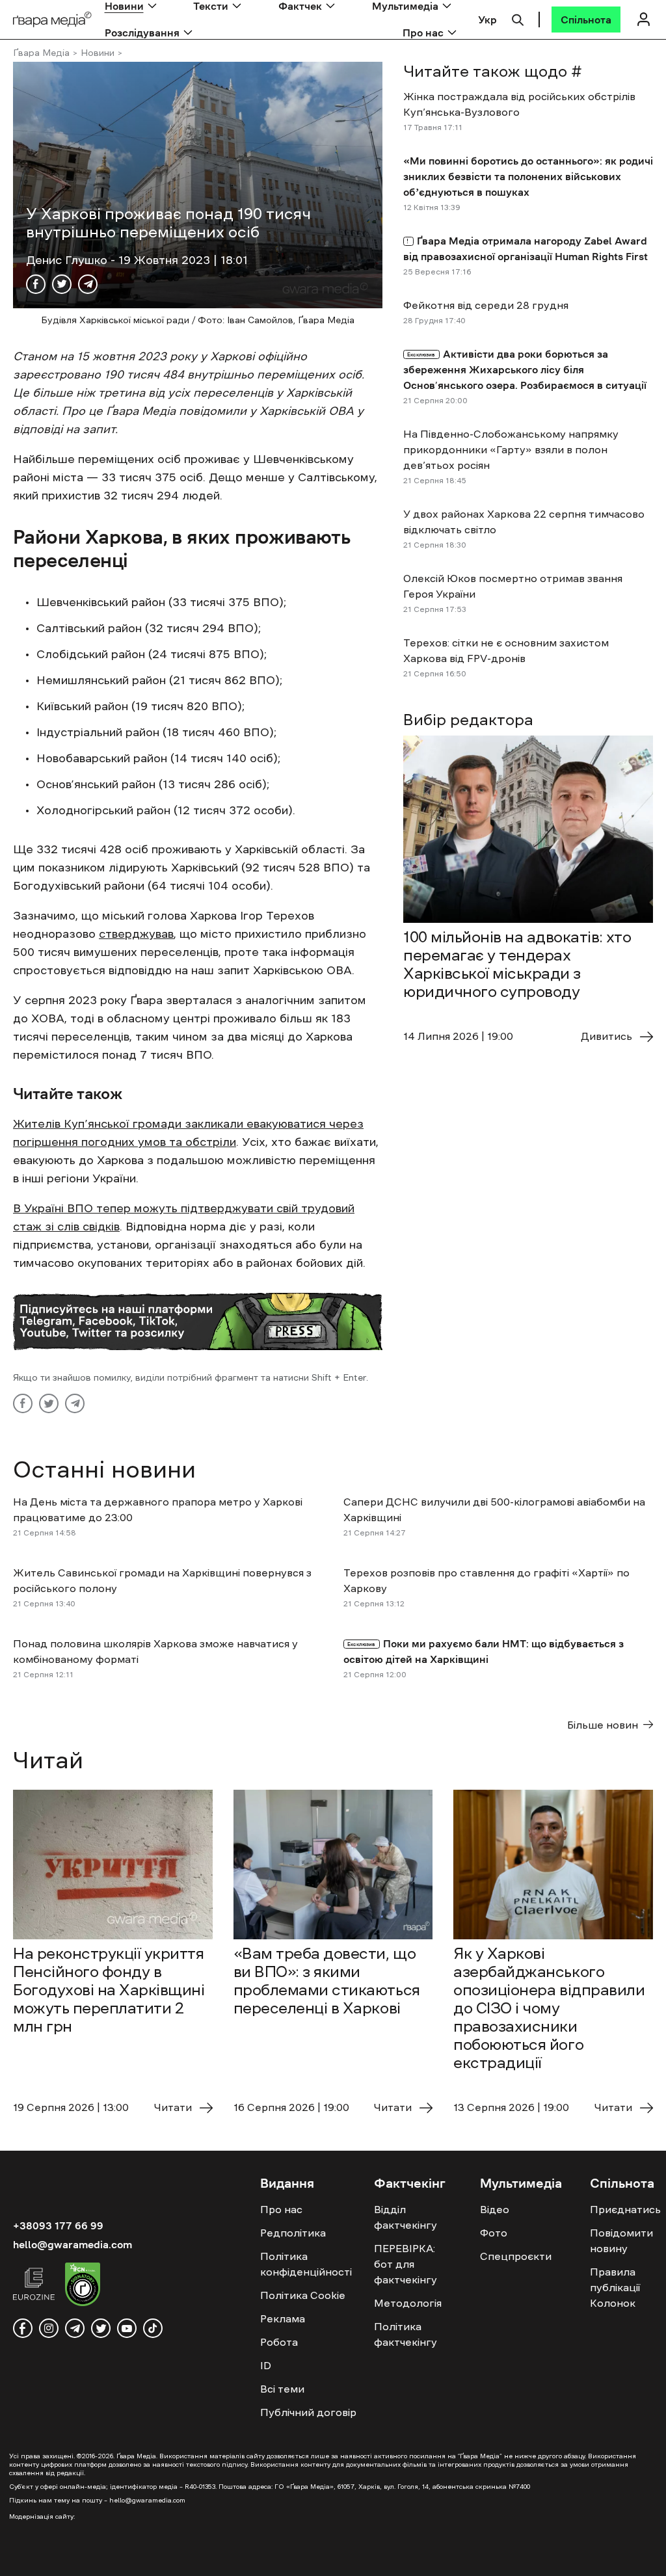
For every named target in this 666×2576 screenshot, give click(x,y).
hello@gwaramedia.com (73, 2244)
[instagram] (49, 2328)
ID (266, 2365)
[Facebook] (36, 284)
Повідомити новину (621, 2240)
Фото (494, 2233)
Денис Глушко (68, 260)
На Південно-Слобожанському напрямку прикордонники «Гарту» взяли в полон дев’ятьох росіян (511, 449)
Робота (279, 2342)
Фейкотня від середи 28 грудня (486, 305)
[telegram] (75, 2328)
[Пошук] (518, 18)
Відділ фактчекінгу (406, 2217)
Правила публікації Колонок (615, 2287)
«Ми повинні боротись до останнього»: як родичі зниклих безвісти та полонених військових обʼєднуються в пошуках (528, 176)
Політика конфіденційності (306, 2264)
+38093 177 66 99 (58, 2225)
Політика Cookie (303, 2295)
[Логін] (643, 19)
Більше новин (603, 1725)
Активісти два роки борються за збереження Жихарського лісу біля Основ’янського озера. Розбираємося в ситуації (525, 369)
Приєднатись (625, 2209)
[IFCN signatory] (83, 2286)
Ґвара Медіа (41, 53)
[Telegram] (88, 284)
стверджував (136, 934)
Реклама (283, 2318)
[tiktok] (153, 2328)
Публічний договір (308, 2412)
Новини (98, 53)
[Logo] (52, 20)
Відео (495, 2209)
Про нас (423, 33)
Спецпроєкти (516, 2256)
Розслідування (142, 33)
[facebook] (23, 2328)
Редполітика (293, 2233)
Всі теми (282, 2389)
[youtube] (127, 2328)
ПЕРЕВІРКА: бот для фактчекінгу (406, 2264)
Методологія (408, 2303)
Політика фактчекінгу (406, 2334)
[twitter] (101, 2328)
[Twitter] (62, 284)
